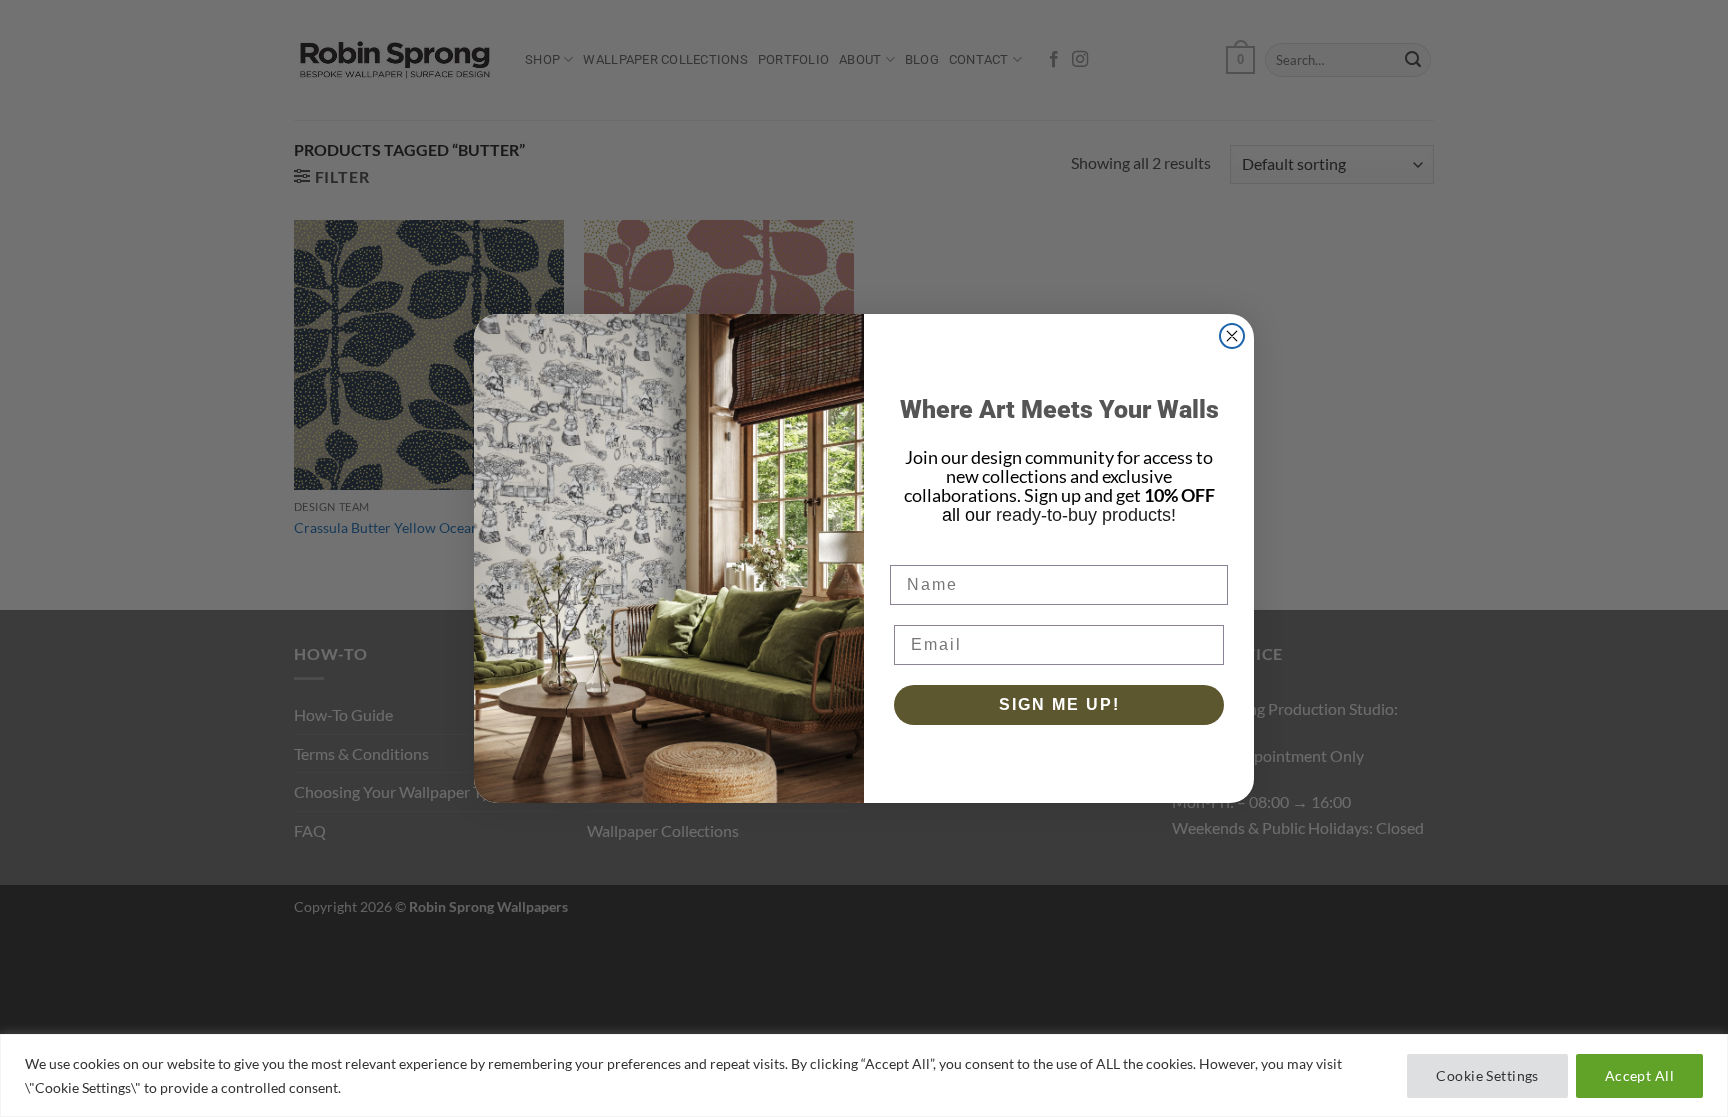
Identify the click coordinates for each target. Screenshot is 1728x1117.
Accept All (1639, 1075)
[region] (864, 1075)
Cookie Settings (1487, 1075)
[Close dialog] (1232, 336)
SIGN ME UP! (1059, 704)
